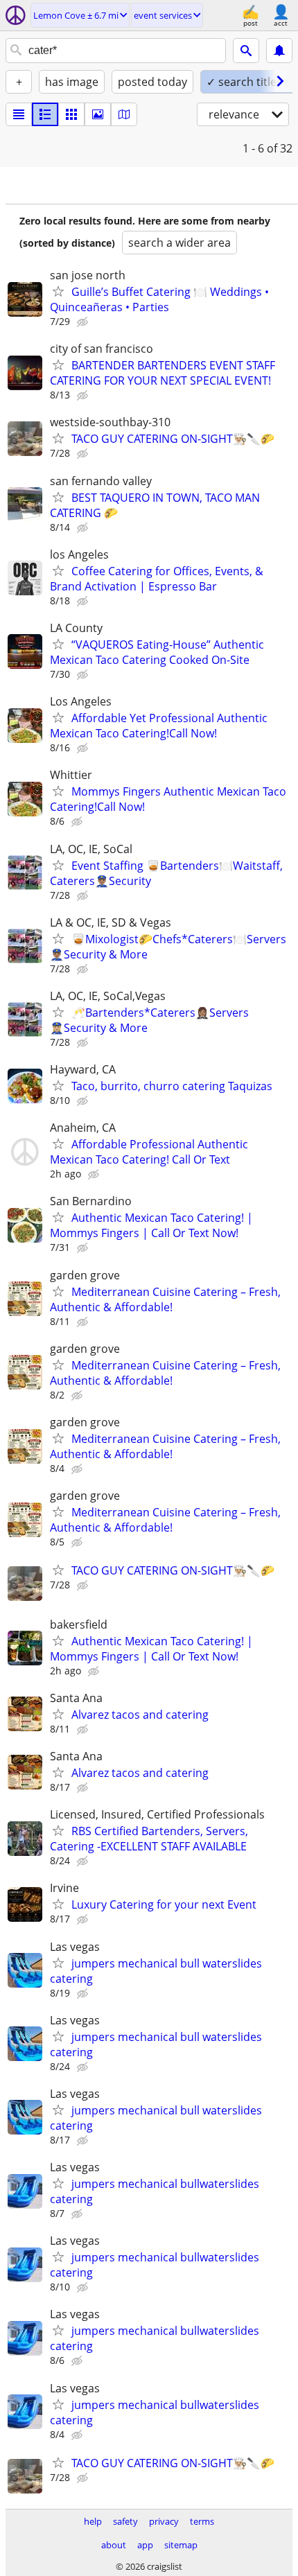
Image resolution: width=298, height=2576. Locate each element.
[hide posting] (84, 322)
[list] (19, 114)
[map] (124, 114)
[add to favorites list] (58, 291)
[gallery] (98, 114)
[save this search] (279, 51)
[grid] (71, 114)
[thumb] (45, 114)
